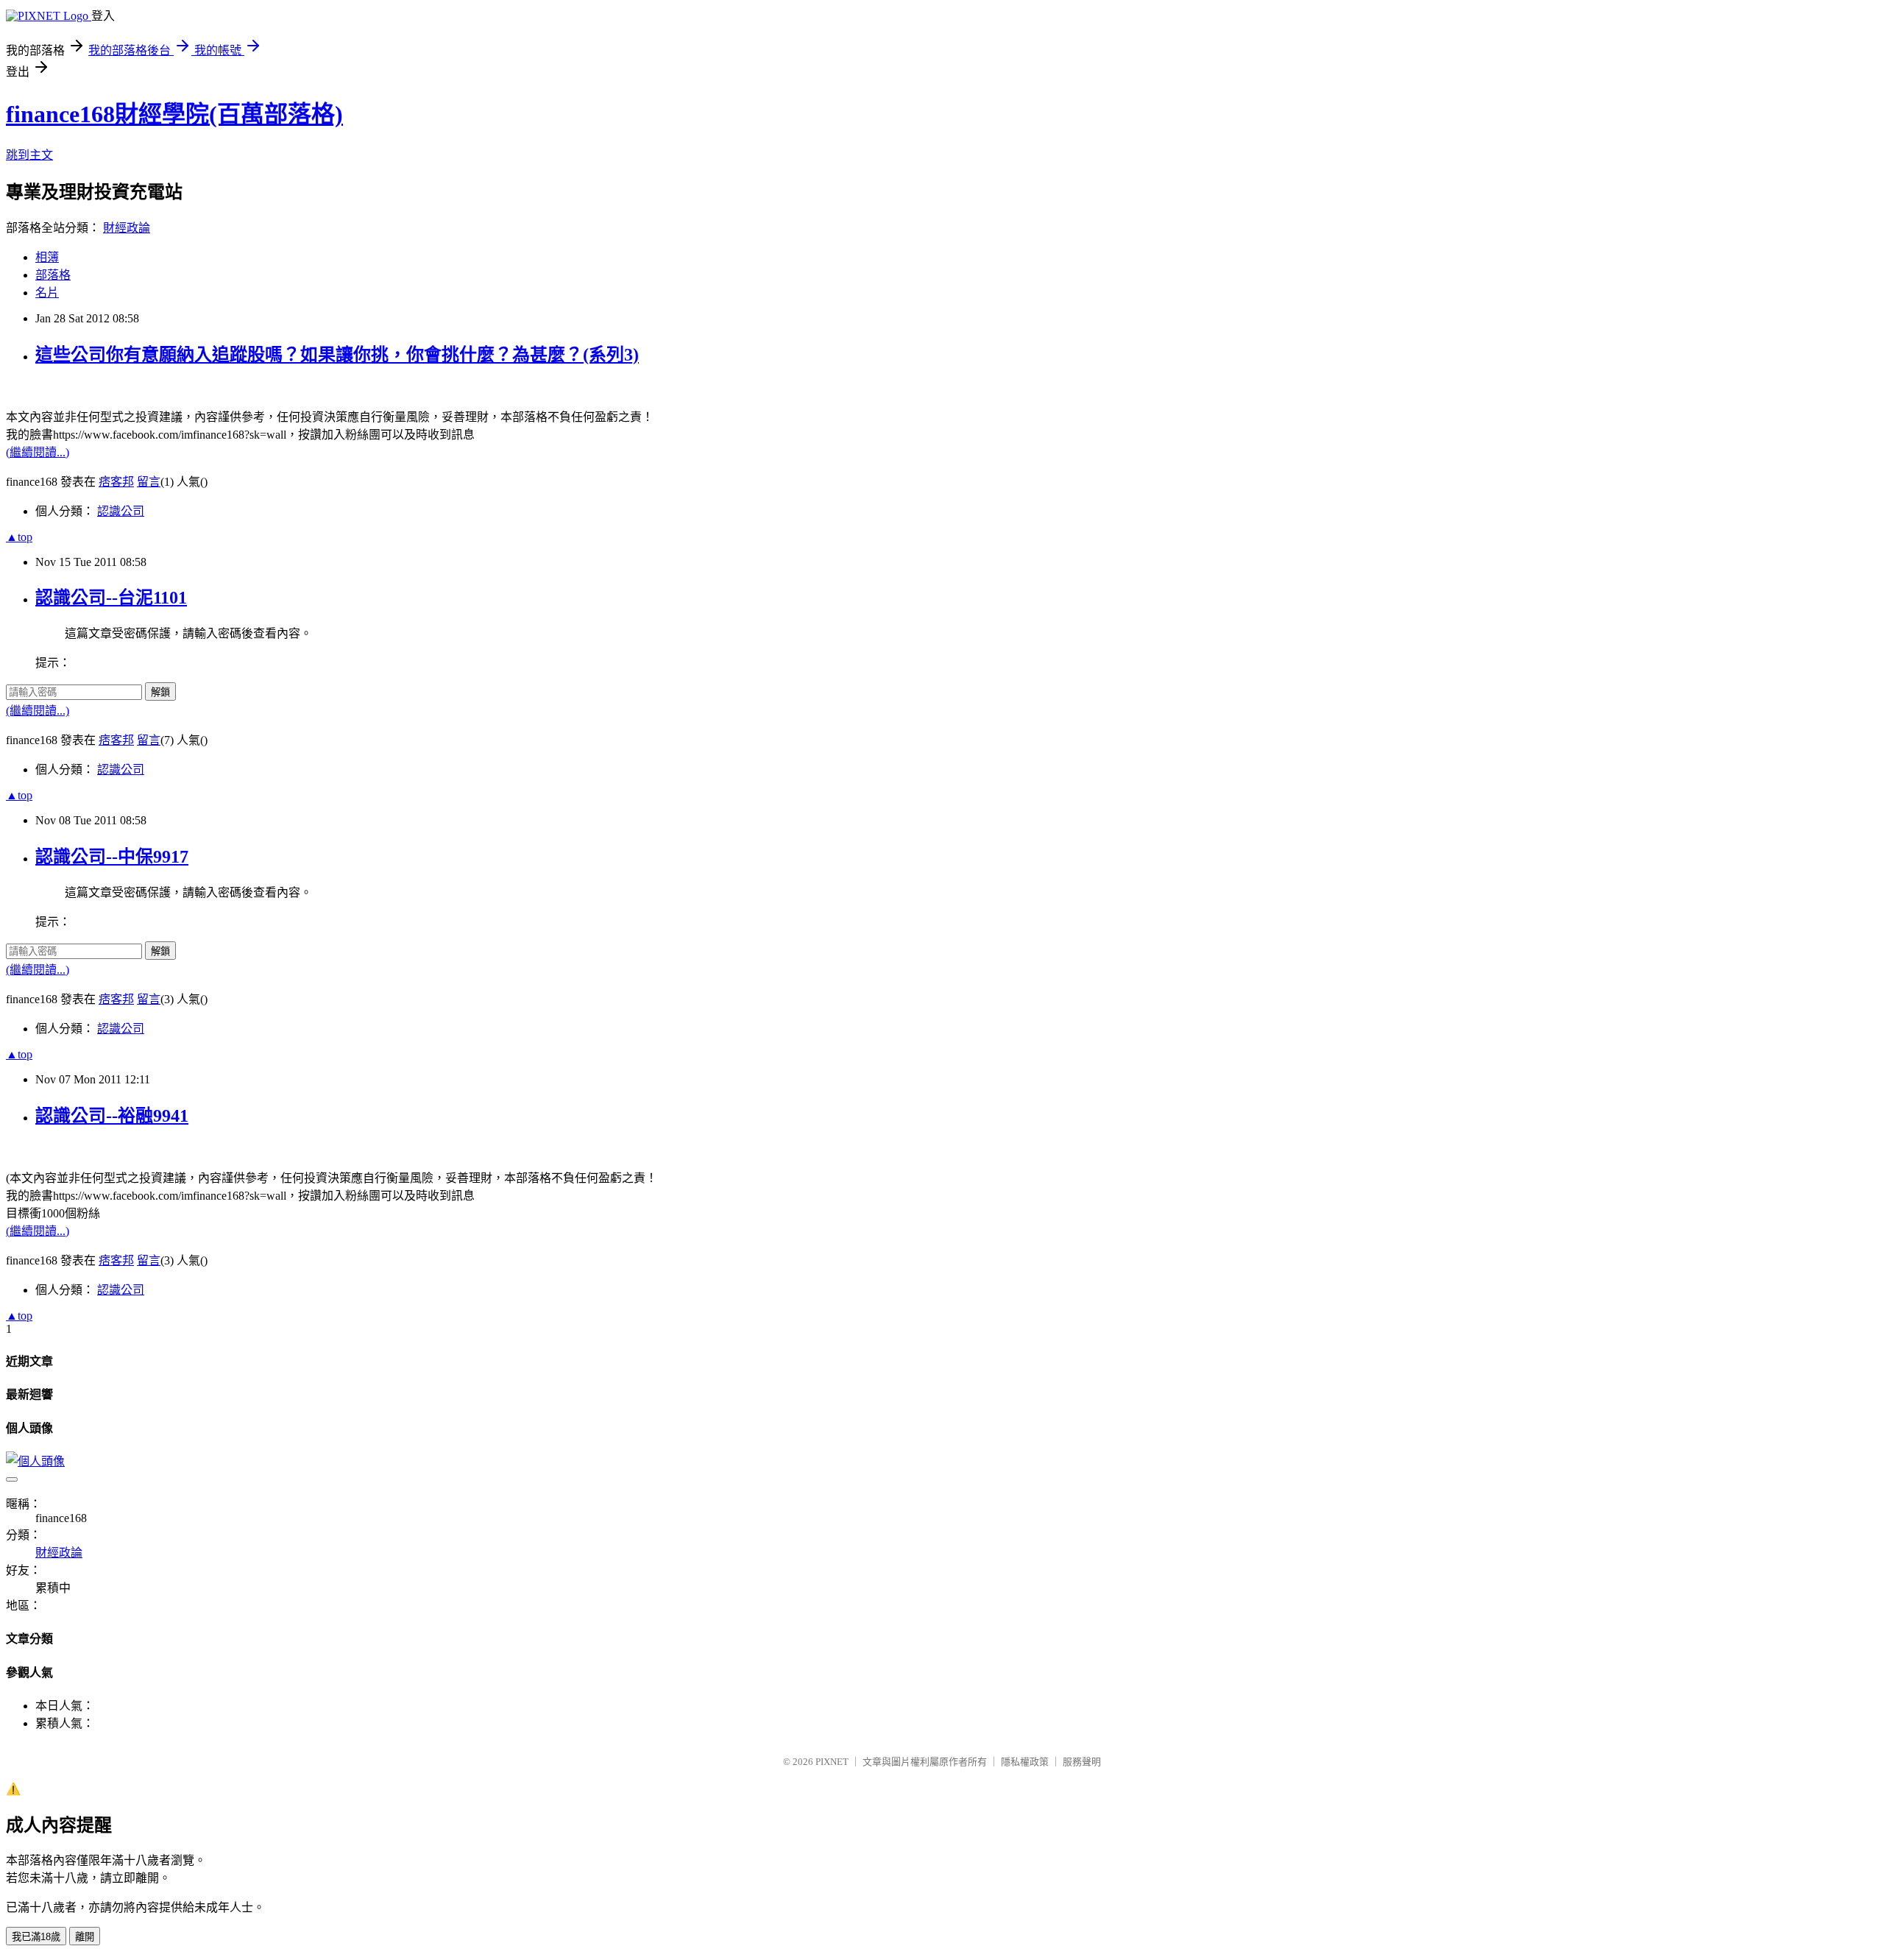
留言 (149, 482)
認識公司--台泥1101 (111, 598)
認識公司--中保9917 (112, 857)
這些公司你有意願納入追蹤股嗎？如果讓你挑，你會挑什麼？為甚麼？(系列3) (337, 355)
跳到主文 (29, 155)
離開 (85, 1937)
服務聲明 (1082, 1762)
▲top (19, 537)
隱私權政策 (1025, 1762)
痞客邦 (116, 482)
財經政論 (127, 228)
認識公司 (121, 511)
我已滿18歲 (36, 1937)
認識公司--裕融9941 (112, 1116)
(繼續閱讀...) (38, 452)
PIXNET (832, 1762)
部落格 (53, 275)
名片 (47, 293)
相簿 (47, 257)
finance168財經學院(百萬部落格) (174, 114)
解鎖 (160, 692)
